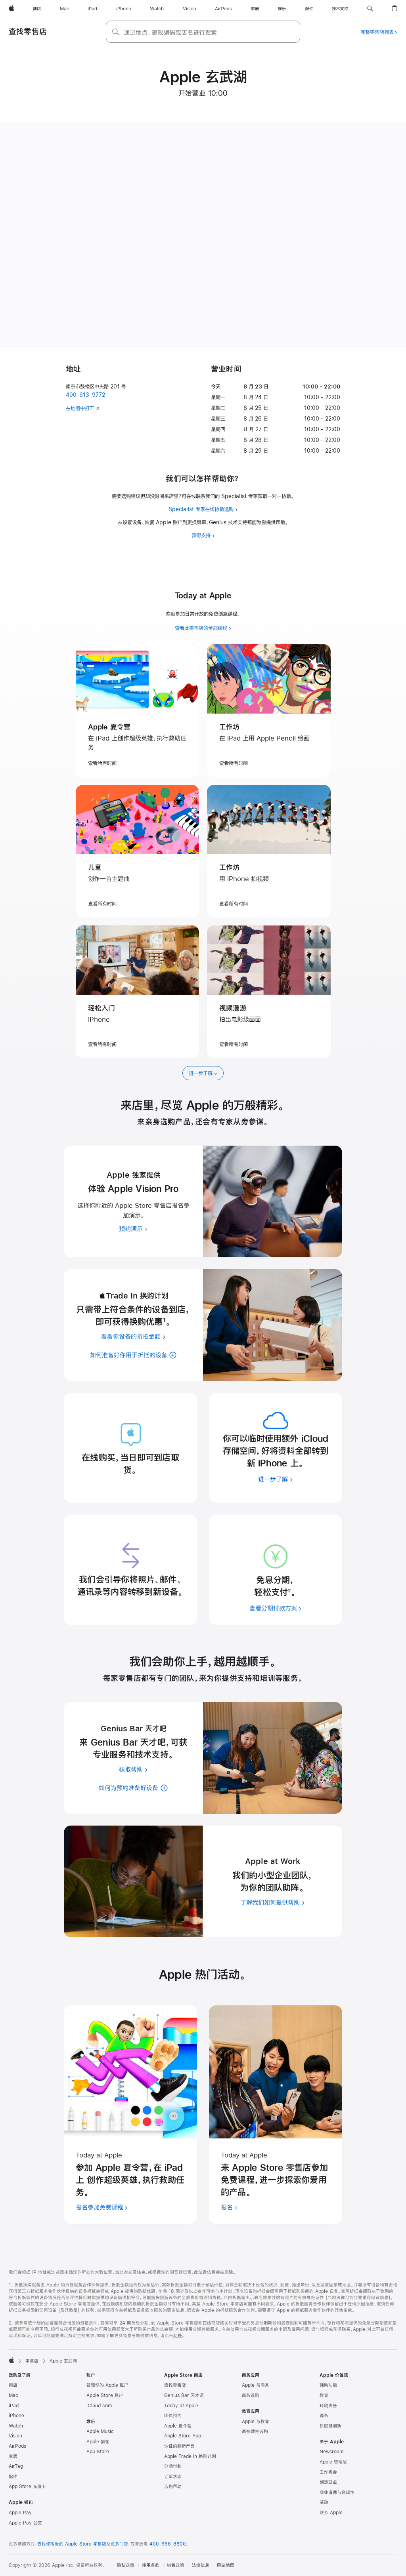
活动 (324, 2502)
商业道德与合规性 (337, 2492)
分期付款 (173, 2466)
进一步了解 (201, 1073)
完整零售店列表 (377, 32)
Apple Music (100, 2431)
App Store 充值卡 (27, 2487)
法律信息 (201, 2565)
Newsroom (331, 2452)
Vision (15, 2436)
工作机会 (328, 2472)
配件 (13, 2477)
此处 (178, 2336)
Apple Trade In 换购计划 (190, 2456)
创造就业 (328, 2482)
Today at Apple (181, 2406)
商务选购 (251, 2395)
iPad (14, 2406)
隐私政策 (126, 2565)
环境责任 (328, 2406)
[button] (370, 9)
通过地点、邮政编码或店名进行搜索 (170, 32)
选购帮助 (173, 2487)
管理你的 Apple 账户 (107, 2385)
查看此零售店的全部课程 (201, 628)
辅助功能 (328, 2385)
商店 (13, 2385)
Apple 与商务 (256, 2385)
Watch (16, 2426)
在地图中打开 (80, 408)
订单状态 (173, 2477)
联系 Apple (331, 2513)
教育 (324, 2395)
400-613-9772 (85, 395)
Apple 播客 (98, 2442)
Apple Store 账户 (105, 2395)
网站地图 (226, 2565)
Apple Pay (20, 2513)
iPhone (16, 2416)
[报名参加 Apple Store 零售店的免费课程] (130, 2072)
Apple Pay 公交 (25, 2523)
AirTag (16, 2466)
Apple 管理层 (333, 2462)
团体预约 (173, 2416)
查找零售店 (175, 2385)
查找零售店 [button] (28, 31)
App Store (98, 2452)
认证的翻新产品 (179, 2446)
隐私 (324, 2416)
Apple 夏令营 (178, 2426)
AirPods (17, 2446)
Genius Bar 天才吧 (184, 2395)
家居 (13, 2456)
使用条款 (151, 2565)
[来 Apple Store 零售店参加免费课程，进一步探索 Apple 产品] (276, 2072)
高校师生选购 (255, 2431)
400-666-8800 (168, 2544)
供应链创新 (330, 2426)
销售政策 (176, 2565)
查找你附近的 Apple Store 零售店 (72, 2544)
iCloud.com (99, 2406)
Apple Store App (183, 2436)
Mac (13, 2395)
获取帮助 (131, 1769)
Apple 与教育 (256, 2422)
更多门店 (119, 2544)
